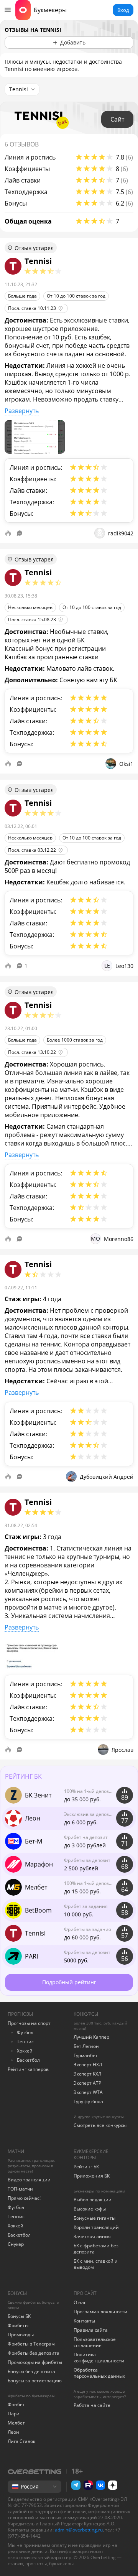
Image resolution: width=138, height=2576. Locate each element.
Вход (123, 10)
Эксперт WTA (88, 2092)
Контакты (84, 2321)
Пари (14, 2414)
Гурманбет (86, 2055)
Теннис (25, 2042)
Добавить (73, 42)
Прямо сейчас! (24, 2198)
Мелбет (16, 2423)
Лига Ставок (21, 2441)
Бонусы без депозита (31, 2371)
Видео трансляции (29, 2180)
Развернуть (22, 411)
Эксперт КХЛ (87, 2074)
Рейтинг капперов (28, 2069)
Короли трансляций (96, 2227)
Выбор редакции (93, 2200)
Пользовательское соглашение (95, 2342)
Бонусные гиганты (94, 2218)
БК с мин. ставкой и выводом (96, 2264)
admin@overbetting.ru (79, 2530)
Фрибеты (18, 2325)
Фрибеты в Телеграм (31, 2344)
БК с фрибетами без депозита (96, 2249)
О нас (80, 2302)
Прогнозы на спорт (29, 2023)
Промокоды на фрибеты (35, 2362)
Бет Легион (86, 2046)
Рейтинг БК (86, 2167)
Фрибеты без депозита (34, 2353)
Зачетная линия (92, 2236)
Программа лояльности (100, 2312)
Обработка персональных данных (99, 2373)
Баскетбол (28, 2060)
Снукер (16, 2244)
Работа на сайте (92, 2405)
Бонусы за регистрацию (35, 2381)
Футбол (25, 2032)
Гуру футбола (88, 2101)
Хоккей (25, 2051)
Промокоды (21, 2335)
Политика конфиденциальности (99, 2358)
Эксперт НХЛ (88, 2065)
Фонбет (16, 2404)
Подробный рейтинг (69, 1982)
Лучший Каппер (91, 2037)
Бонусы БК (19, 2316)
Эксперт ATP (87, 2083)
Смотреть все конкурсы (100, 2125)
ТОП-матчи (20, 2189)
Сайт (117, 119)
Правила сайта (91, 2330)
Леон (13, 2432)
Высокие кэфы (90, 2209)
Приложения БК (92, 2176)
